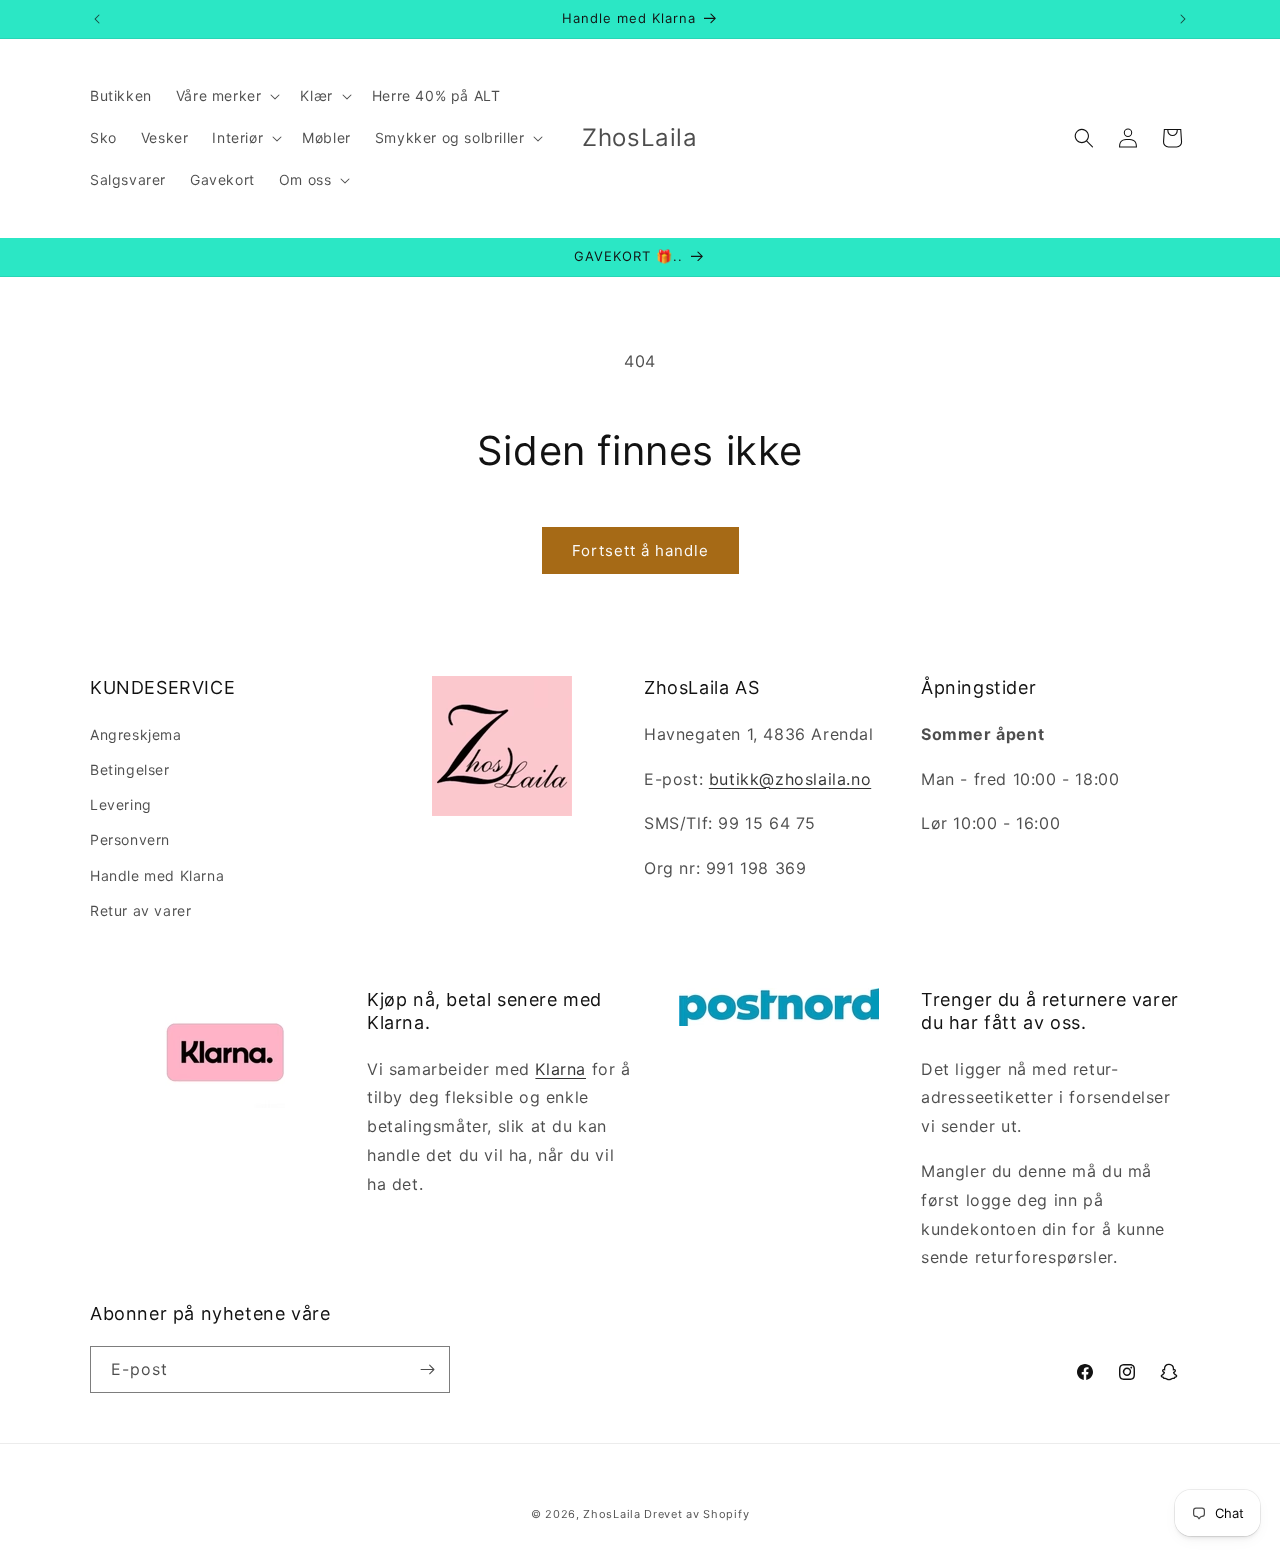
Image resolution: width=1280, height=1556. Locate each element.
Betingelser (130, 769)
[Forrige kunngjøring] (97, 19)
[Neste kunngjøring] (1183, 19)
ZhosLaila (611, 1514)
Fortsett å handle (640, 550)
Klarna (560, 1069)
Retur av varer (140, 910)
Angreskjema (136, 734)
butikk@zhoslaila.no (790, 779)
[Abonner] (427, 1369)
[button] (226, 96)
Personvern (130, 839)
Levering (121, 804)
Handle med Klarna (157, 875)
